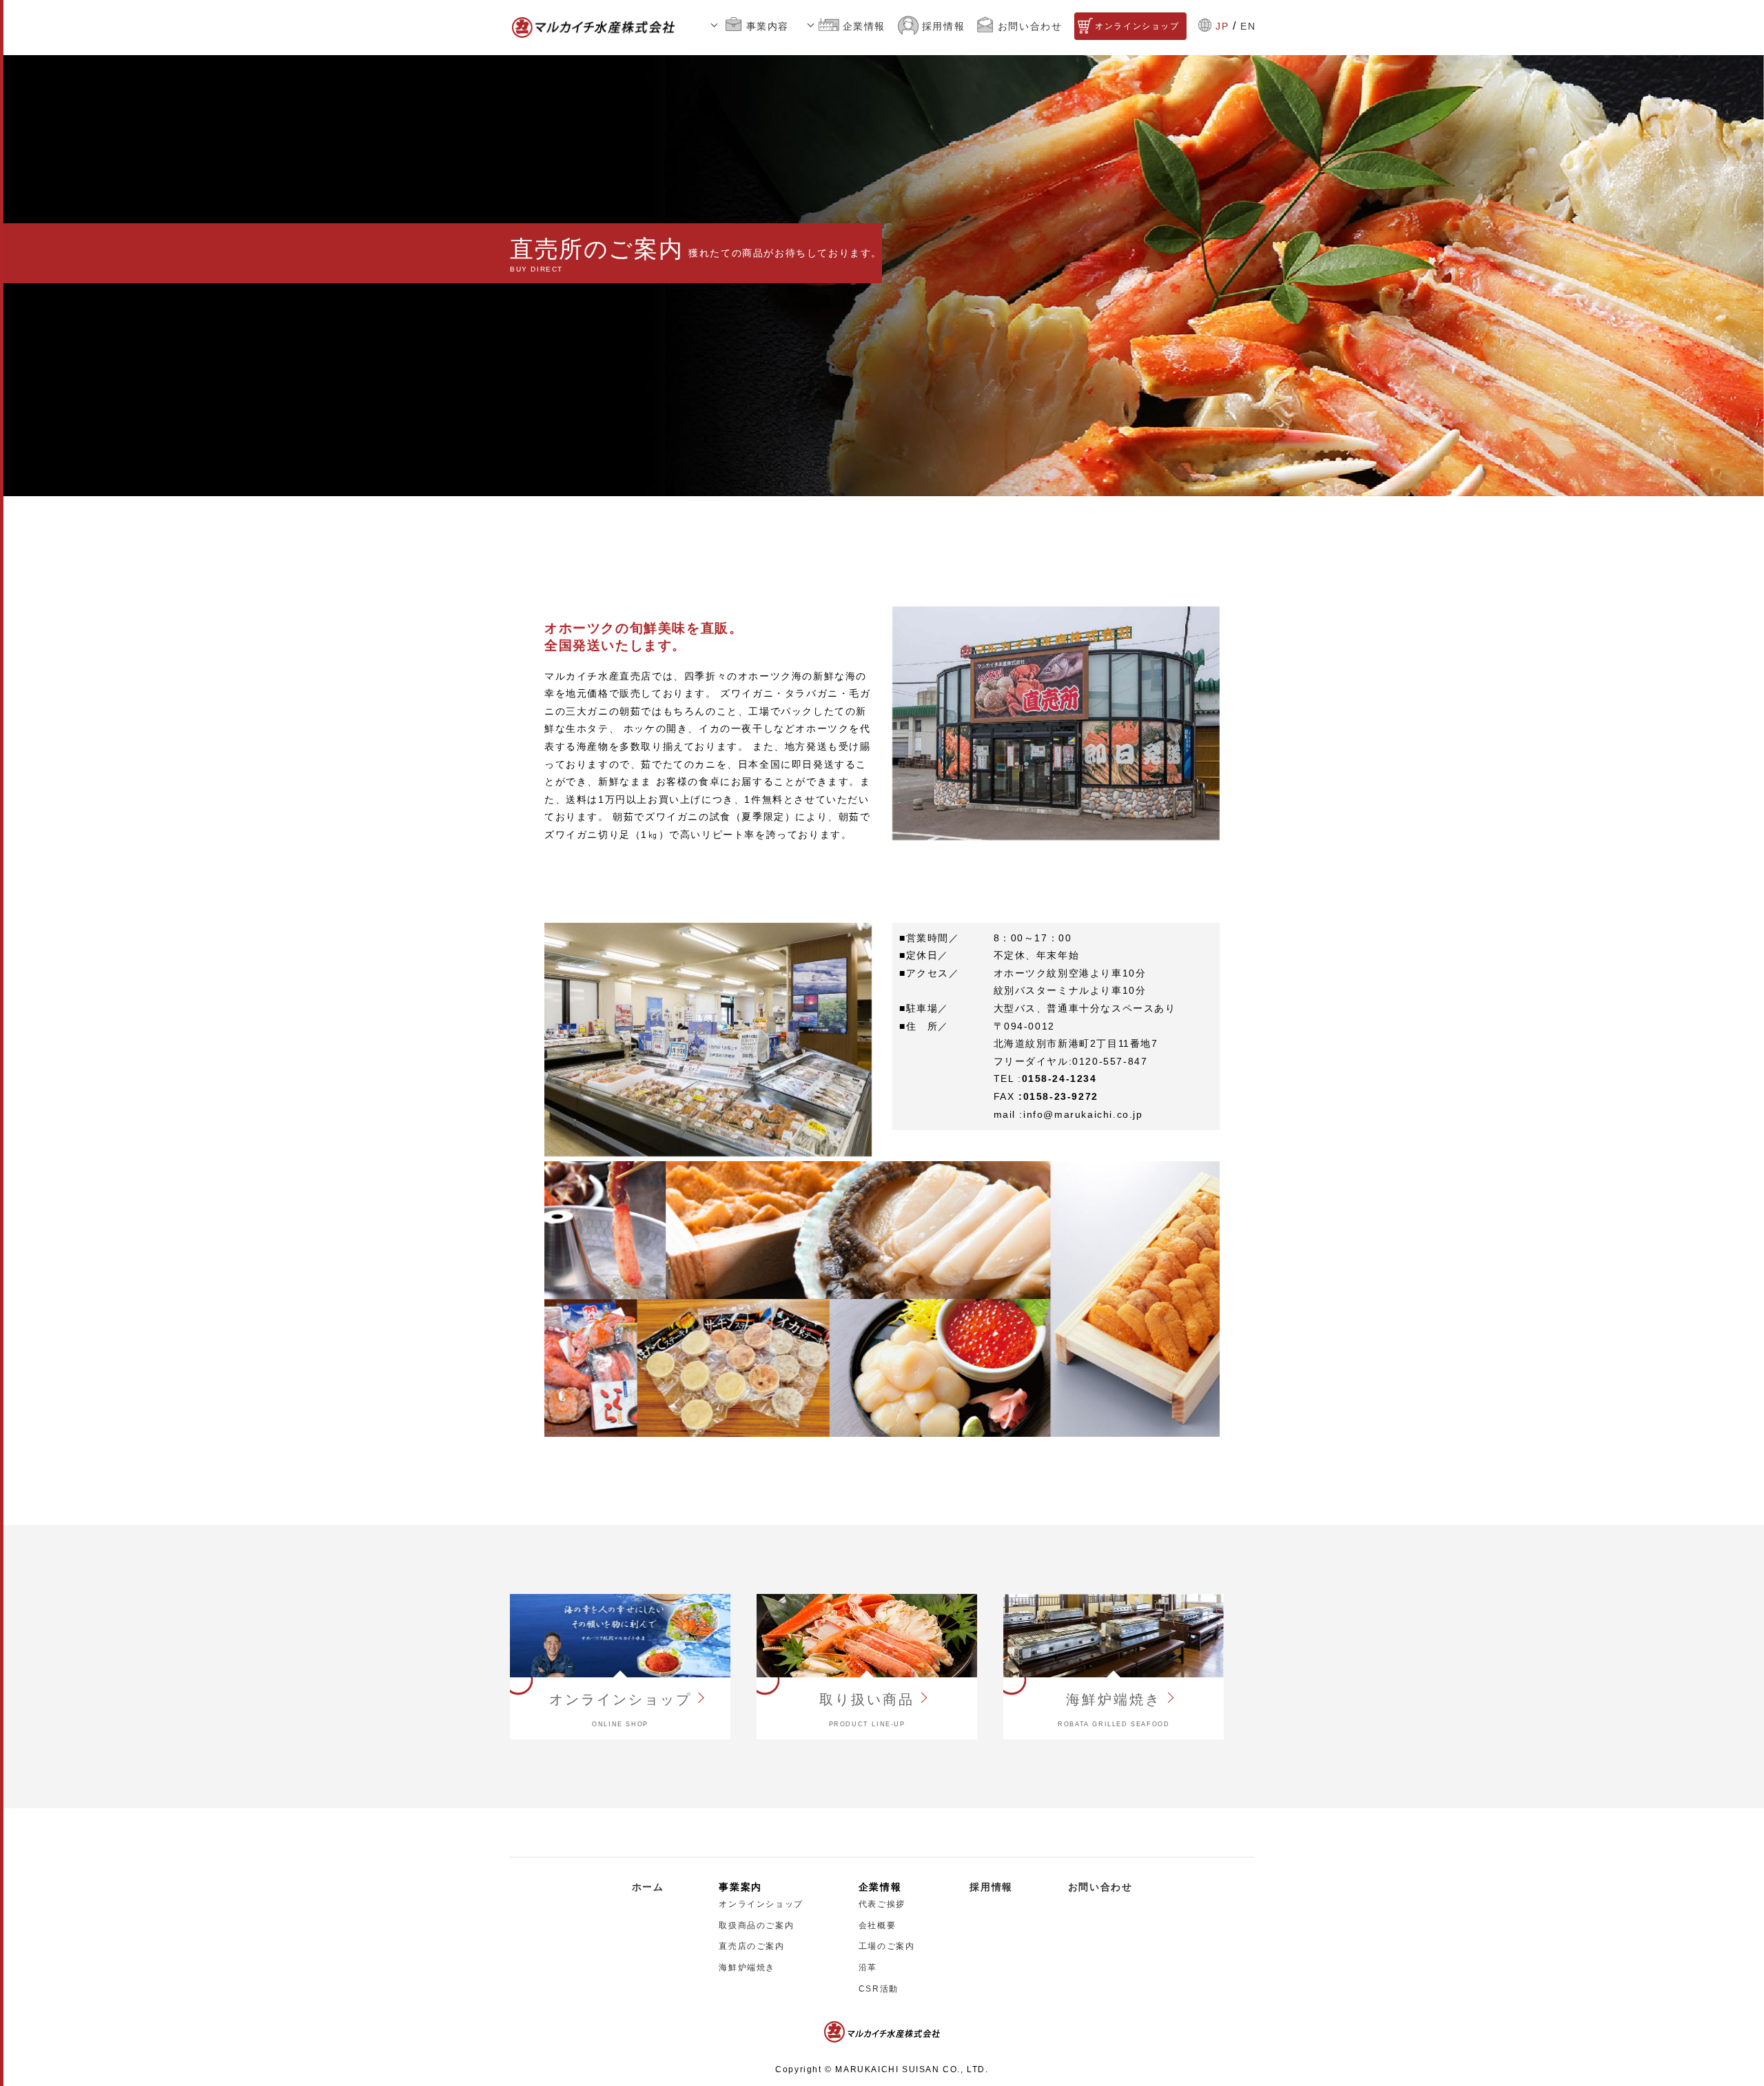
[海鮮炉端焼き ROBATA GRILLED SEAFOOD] (1114, 1635)
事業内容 (768, 26)
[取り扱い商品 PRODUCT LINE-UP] (867, 1635)
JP (1222, 26)
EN (1248, 26)
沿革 (868, 1967)
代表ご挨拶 (882, 1904)
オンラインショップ (1137, 26)
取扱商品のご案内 (756, 1925)
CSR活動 (879, 1989)
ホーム (648, 1887)
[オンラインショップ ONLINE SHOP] (620, 1635)
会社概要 (877, 1925)
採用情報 (943, 26)
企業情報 (864, 26)
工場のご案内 (887, 1946)
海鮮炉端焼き (747, 1967)
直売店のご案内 (751, 1946)
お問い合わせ (1030, 26)
